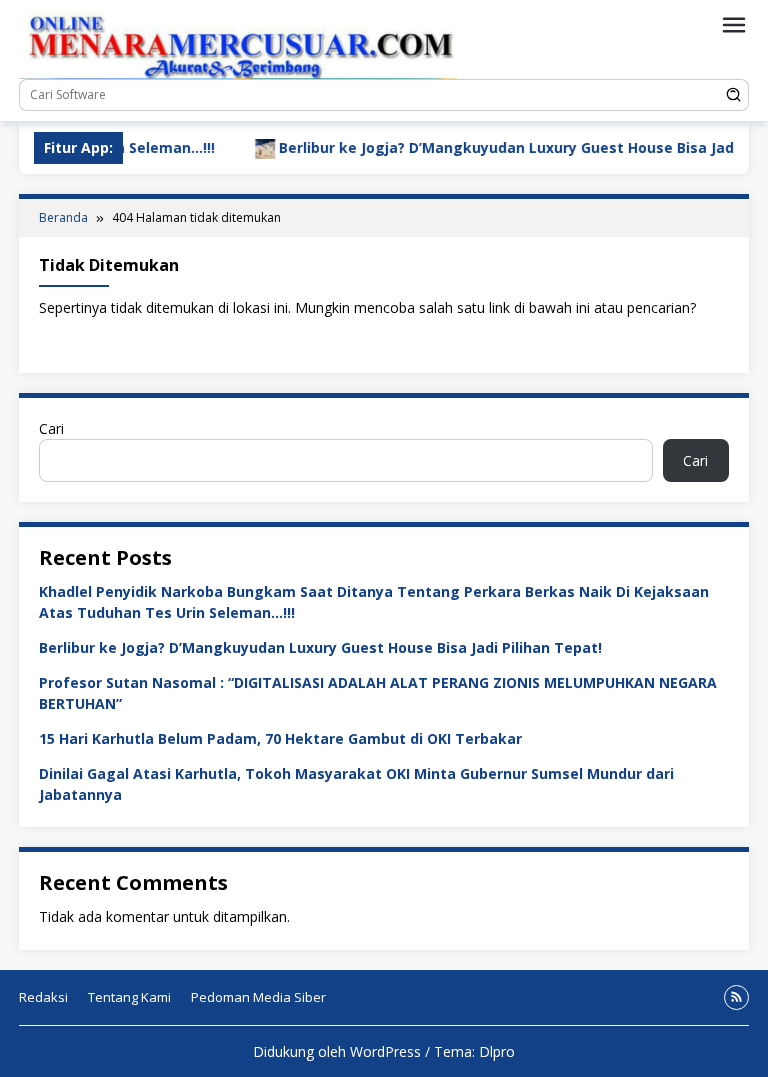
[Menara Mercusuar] (238, 42)
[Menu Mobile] (734, 25)
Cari (51, 428)
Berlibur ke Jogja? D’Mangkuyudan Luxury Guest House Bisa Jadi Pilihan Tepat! (320, 647)
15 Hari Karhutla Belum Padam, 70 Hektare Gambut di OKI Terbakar (280, 738)
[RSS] (736, 997)
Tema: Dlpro (474, 1051)
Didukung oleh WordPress (337, 1051)
